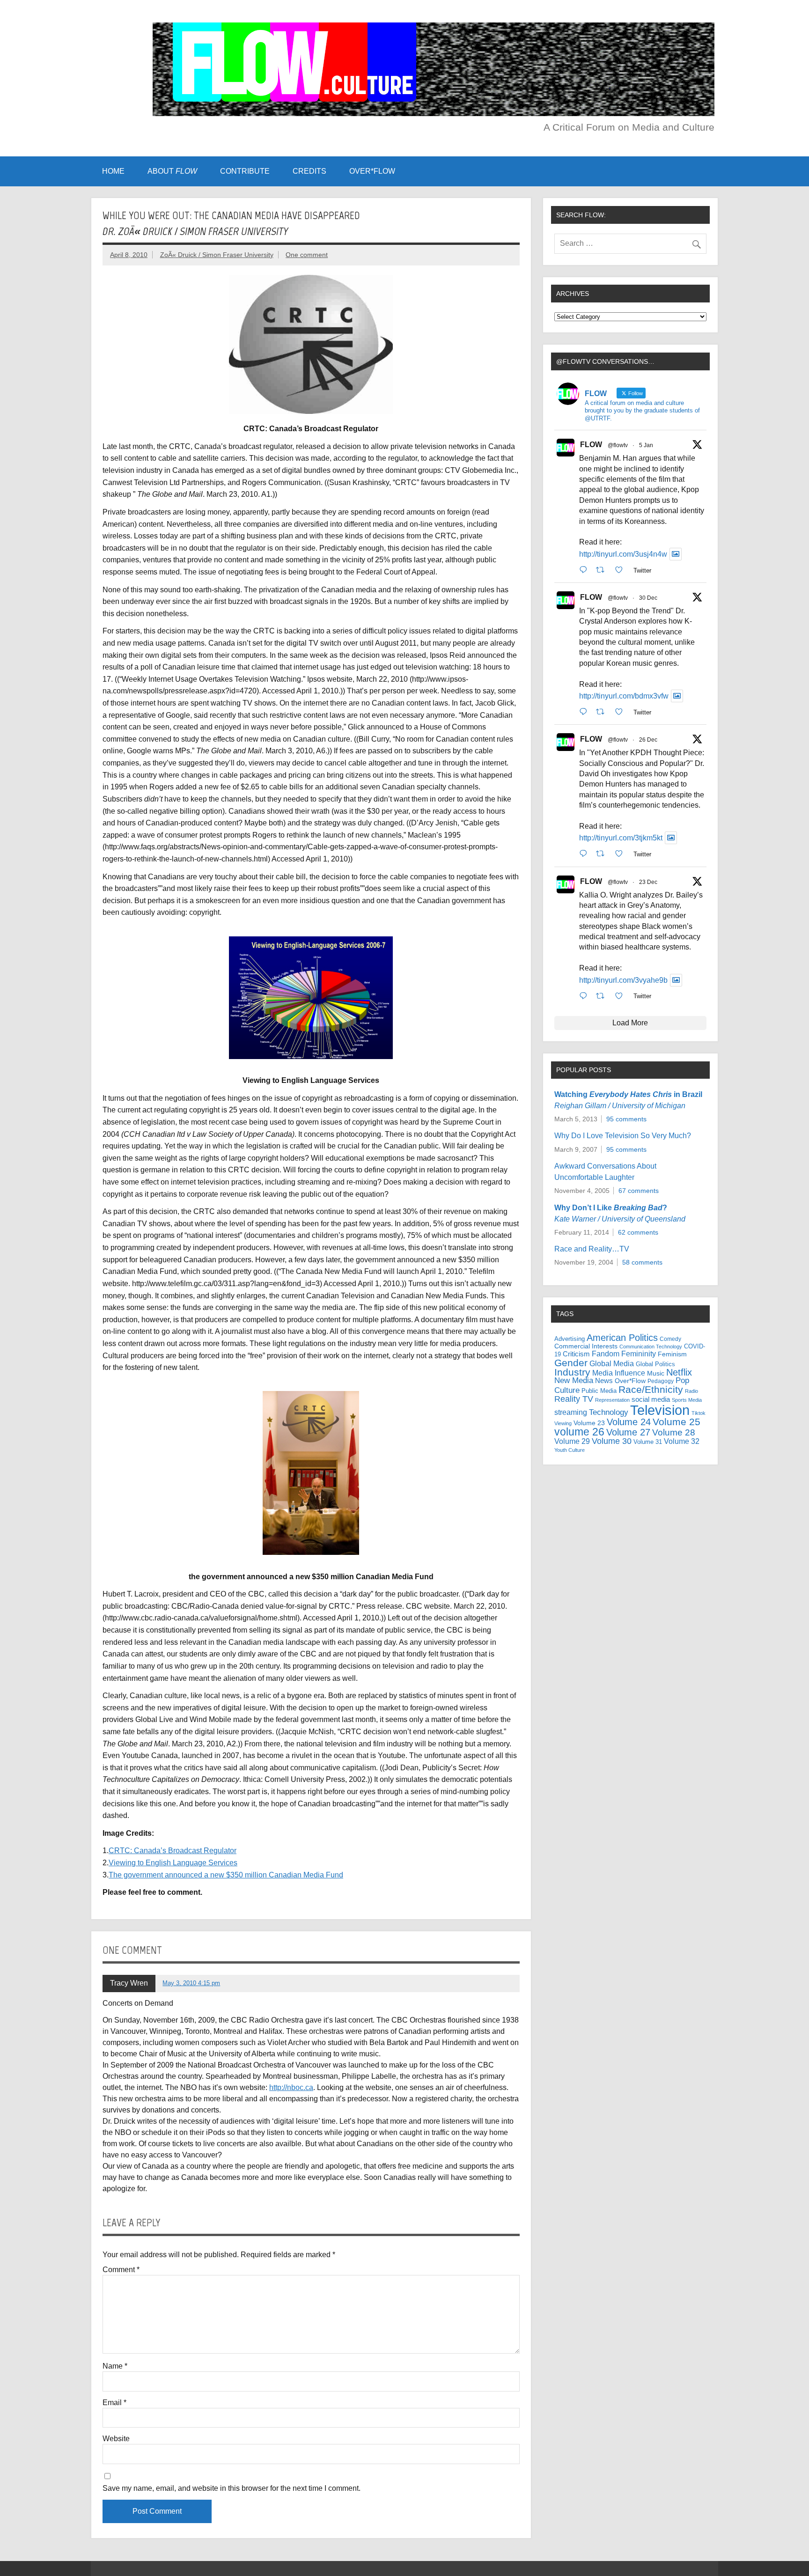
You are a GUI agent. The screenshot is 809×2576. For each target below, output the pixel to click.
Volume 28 (674, 1432)
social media (651, 1399)
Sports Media (687, 1400)
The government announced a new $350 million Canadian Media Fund (226, 1875)
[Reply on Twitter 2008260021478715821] (585, 570)
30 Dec (648, 598)
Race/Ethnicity (651, 1389)
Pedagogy (661, 1381)
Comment (121, 2270)
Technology (609, 1412)
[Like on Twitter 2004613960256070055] (622, 854)
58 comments (642, 1262)
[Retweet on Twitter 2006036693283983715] (603, 712)
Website (116, 2439)
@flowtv (618, 445)
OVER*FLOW (372, 171)
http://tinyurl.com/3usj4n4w (623, 554)
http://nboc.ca (291, 2087)
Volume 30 (612, 1441)
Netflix (679, 1372)
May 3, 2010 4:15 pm (191, 1983)
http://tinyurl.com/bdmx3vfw (624, 696)
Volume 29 (572, 1441)
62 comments (638, 1232)
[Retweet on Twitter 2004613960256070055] (603, 854)
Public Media (599, 1391)
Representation (612, 1400)
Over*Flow (630, 1381)
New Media (574, 1380)
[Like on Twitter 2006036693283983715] (622, 712)
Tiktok (699, 1413)
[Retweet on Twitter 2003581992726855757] (603, 996)
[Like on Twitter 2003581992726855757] (622, 996)
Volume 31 (648, 1442)
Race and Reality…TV (592, 1249)
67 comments (639, 1191)
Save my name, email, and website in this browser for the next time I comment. (232, 2488)
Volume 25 (677, 1422)
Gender (571, 1363)
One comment (307, 255)
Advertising (570, 1339)
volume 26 (579, 1432)
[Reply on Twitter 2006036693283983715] (585, 712)
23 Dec (648, 882)
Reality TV (574, 1399)
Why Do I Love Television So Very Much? (623, 1136)
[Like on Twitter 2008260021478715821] (622, 570)
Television (660, 1410)
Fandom (606, 1354)
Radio (691, 1391)
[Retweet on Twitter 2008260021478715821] (603, 570)
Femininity (639, 1354)
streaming (571, 1412)
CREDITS (309, 171)
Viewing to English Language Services (173, 1863)
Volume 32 (682, 1441)
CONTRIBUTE (245, 171)
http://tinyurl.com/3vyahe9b (623, 980)
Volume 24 (629, 1422)
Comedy (670, 1339)
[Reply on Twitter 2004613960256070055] (585, 854)
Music (656, 1373)
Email (114, 2403)
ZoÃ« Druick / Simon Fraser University (217, 255)
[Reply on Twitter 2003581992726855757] (585, 996)
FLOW (591, 445)
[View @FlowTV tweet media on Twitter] (676, 554)
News (604, 1381)
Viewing (563, 1423)
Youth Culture (570, 1450)
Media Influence (619, 1373)
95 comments (626, 1119)
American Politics (622, 1338)
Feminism (672, 1354)
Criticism (576, 1354)
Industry (572, 1372)
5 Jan (646, 445)
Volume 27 (628, 1432)
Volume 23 (589, 1423)
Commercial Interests (586, 1346)
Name (115, 2366)
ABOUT (172, 171)
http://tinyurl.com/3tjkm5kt (621, 838)
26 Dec (648, 740)
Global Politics (655, 1364)
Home (113, 171)
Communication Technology (651, 1347)
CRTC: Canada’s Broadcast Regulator (173, 1851)
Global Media (612, 1363)
